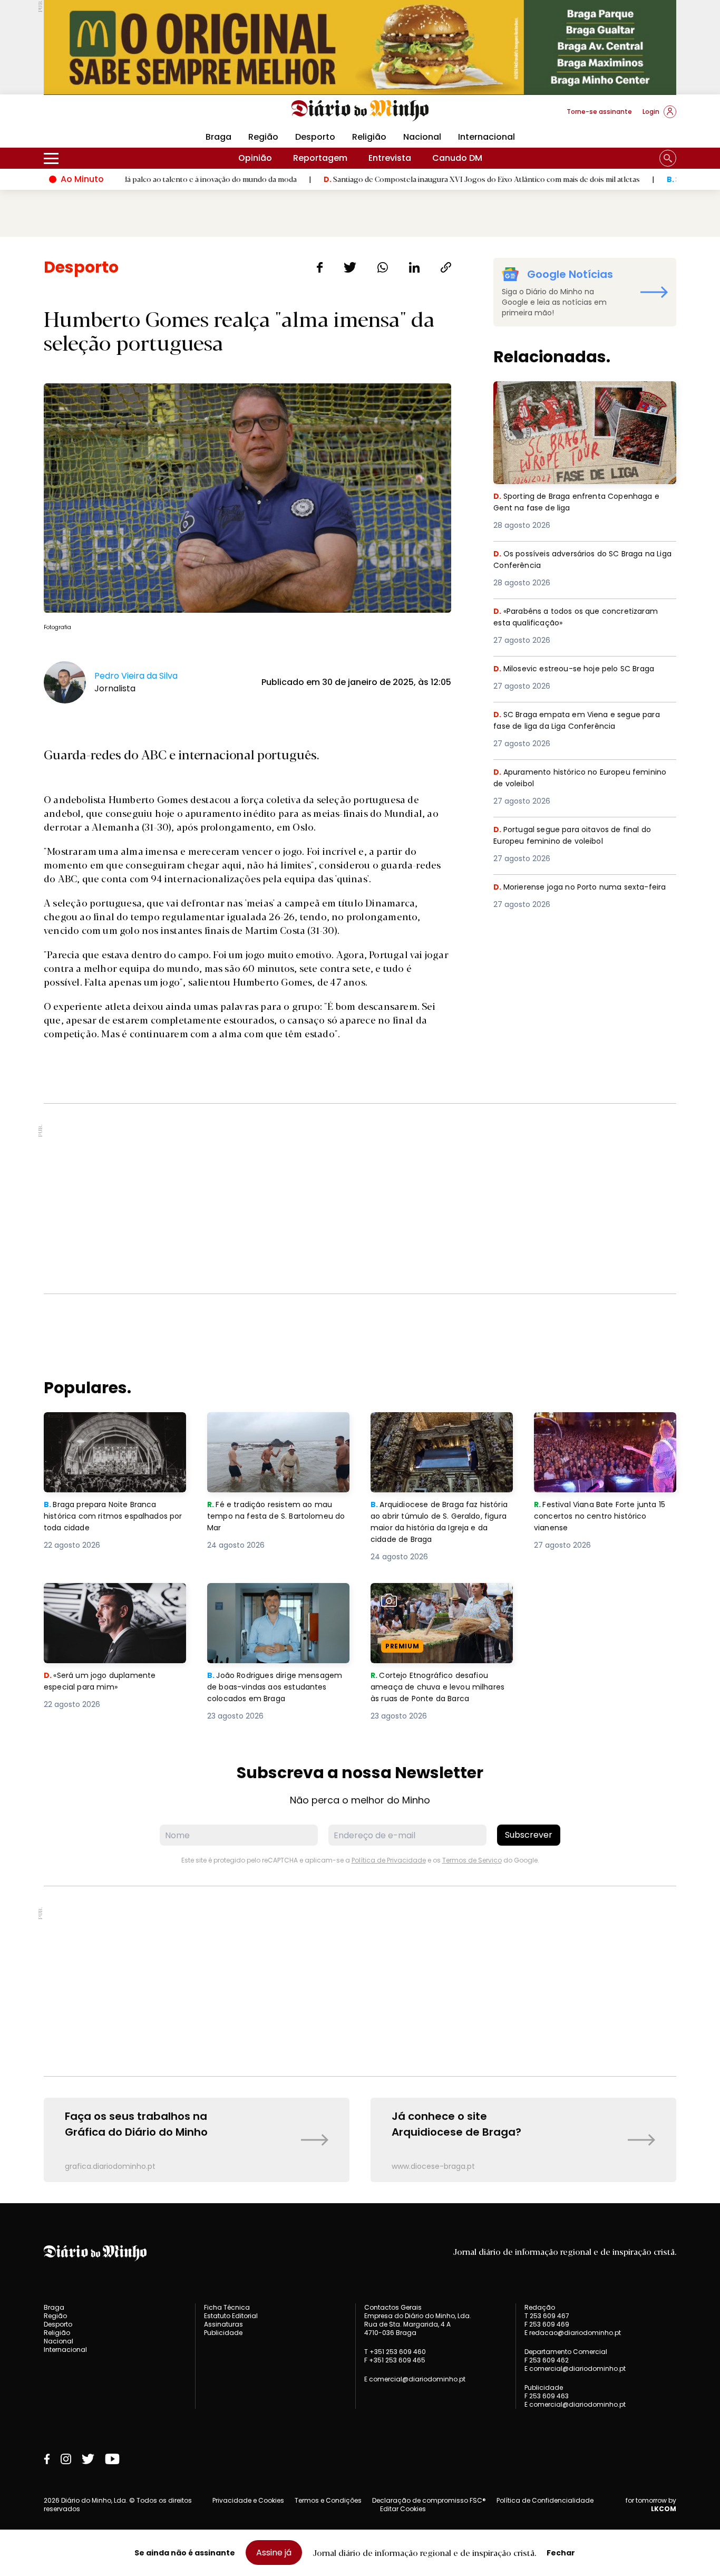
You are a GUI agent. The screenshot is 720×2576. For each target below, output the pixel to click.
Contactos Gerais (393, 2308)
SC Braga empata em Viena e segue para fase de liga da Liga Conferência (582, 721)
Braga (218, 137)
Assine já (274, 2553)
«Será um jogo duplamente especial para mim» (102, 1595)
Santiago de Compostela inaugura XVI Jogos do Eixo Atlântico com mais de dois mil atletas (410, 179)
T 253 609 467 (547, 2316)
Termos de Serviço (472, 1860)
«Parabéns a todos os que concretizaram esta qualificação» (582, 618)
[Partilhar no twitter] (350, 267)
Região (263, 137)
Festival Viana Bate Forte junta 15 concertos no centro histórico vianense (604, 1431)
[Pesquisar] (668, 158)
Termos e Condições (328, 2500)
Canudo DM (457, 158)
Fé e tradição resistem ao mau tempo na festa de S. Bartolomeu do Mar (278, 1431)
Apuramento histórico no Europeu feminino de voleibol (566, 779)
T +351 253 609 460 (395, 2352)
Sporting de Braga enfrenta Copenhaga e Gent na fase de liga (582, 394)
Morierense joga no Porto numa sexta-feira (576, 894)
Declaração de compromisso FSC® (429, 2500)
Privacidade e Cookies (248, 2500)
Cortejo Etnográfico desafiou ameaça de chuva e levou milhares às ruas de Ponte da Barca (433, 1608)
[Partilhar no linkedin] (414, 267)
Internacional (487, 137)
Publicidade (223, 2333)
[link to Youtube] (112, 2459)
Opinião (255, 158)
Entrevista (390, 158)
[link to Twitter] (88, 2459)
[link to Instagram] (66, 2459)
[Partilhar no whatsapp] (383, 267)
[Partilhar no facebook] (320, 267)
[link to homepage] (360, 111)
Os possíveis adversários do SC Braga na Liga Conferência (582, 560)
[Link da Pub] (360, 47)
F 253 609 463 (547, 2396)
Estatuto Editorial (231, 2316)
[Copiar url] (446, 267)
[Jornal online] (99, 116)
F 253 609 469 (547, 2324)
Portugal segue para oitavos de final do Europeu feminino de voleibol (578, 836)
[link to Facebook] (47, 2459)
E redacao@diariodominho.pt (573, 2333)
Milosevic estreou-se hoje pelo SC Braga (580, 669)
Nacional (422, 137)
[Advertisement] (360, 1199)
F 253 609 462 (547, 2360)
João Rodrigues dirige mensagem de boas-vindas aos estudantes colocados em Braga (278, 1602)
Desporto (315, 137)
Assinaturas (223, 2324)
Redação (540, 2308)
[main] (360, 1220)
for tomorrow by (651, 2505)
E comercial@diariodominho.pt (415, 2379)
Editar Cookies (403, 2509)
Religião (369, 137)
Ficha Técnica (227, 2307)
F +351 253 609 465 (395, 2360)
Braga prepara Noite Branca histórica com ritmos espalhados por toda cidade (105, 1431)
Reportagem (320, 158)
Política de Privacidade (389, 1860)
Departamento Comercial (566, 2352)
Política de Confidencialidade (545, 2500)
